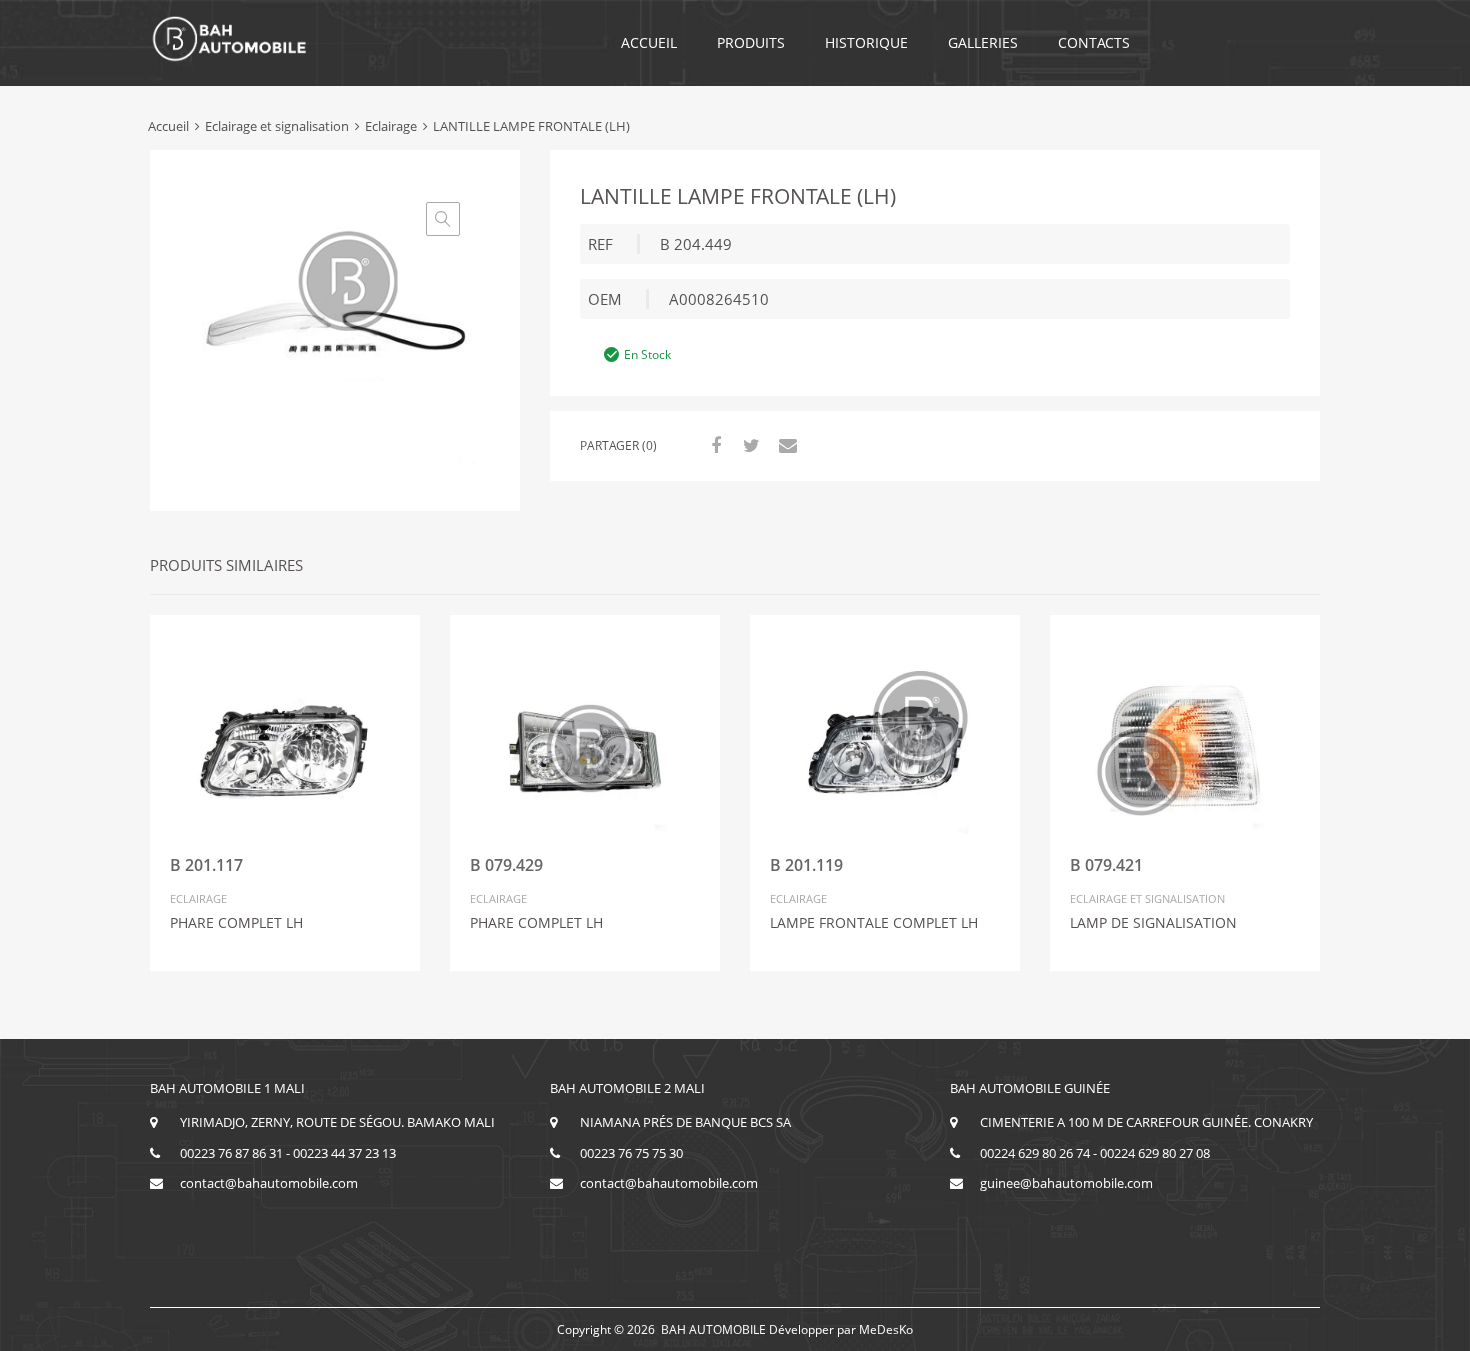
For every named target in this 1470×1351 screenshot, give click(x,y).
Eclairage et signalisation (277, 126)
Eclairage (391, 126)
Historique (866, 42)
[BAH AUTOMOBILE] (230, 58)
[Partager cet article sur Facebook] (713, 445)
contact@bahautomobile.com (269, 1183)
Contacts (1094, 42)
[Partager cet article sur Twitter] (749, 445)
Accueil (649, 42)
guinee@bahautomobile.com (1066, 1183)
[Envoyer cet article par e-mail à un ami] (785, 445)
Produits (751, 42)
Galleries (983, 42)
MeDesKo (886, 1329)
